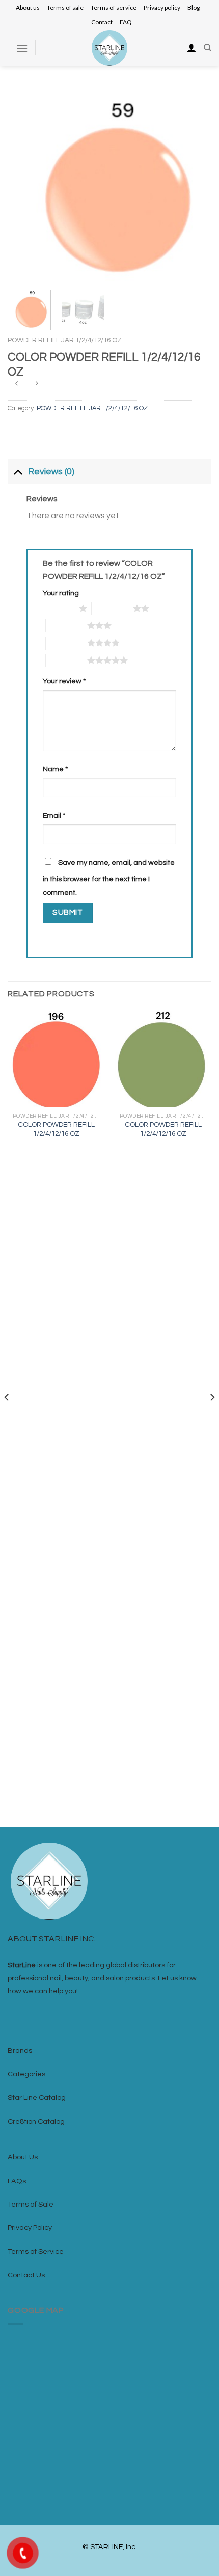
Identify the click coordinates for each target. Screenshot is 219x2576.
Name (55, 769)
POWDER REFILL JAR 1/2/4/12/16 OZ (65, 340)
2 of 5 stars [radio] (112, 608)
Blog (194, 7)
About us (28, 7)
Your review (64, 681)
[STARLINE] (109, 48)
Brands (20, 2051)
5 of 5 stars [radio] (66, 660)
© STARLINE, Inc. (110, 2547)
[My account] (191, 48)
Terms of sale (65, 7)
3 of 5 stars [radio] (66, 625)
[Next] (195, 184)
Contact (102, 22)
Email (54, 815)
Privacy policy (162, 7)
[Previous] (24, 184)
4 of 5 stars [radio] (66, 643)
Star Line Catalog (37, 2097)
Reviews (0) (51, 472)
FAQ (126, 22)
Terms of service (114, 7)
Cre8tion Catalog (36, 2121)
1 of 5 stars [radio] (58, 608)
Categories (26, 2074)
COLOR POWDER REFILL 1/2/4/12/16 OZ (56, 1129)
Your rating (61, 593)
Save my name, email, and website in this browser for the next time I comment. (109, 877)
